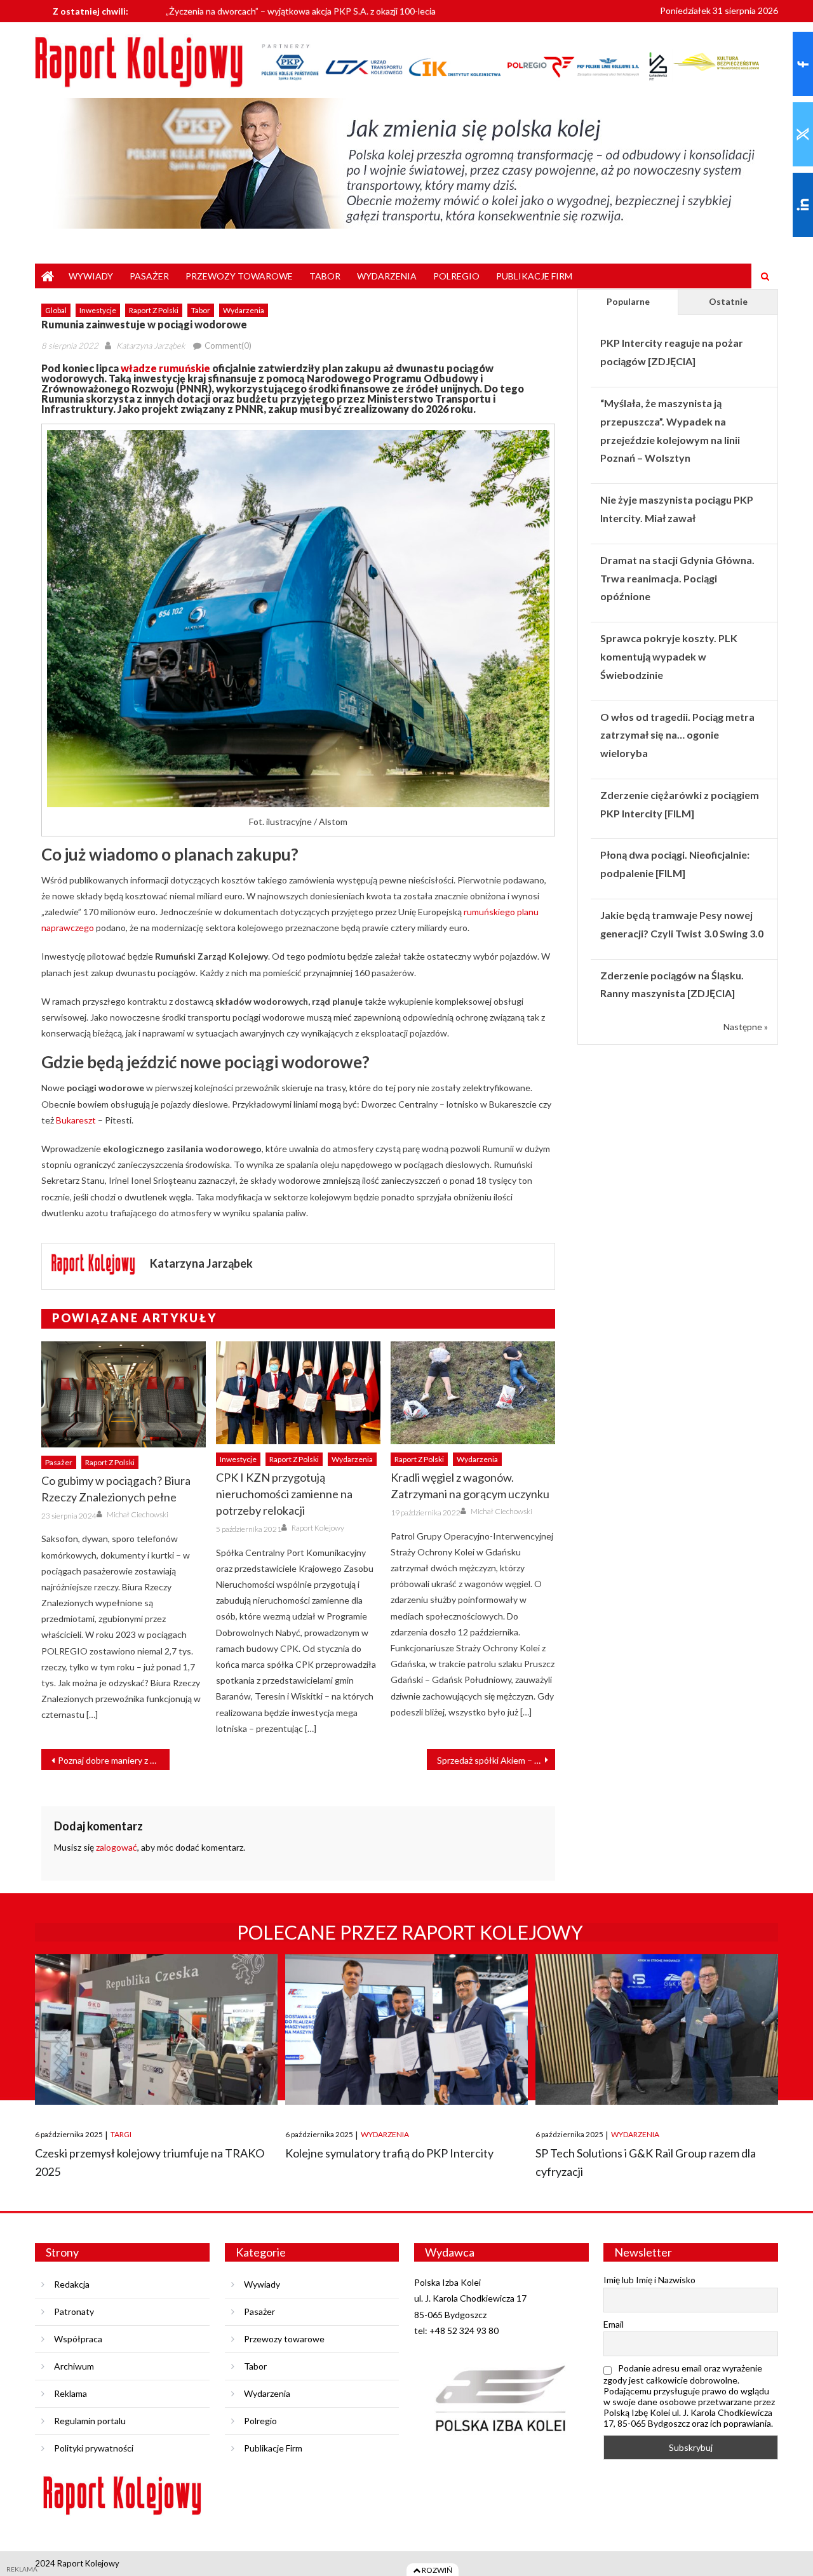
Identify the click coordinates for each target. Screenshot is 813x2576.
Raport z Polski (154, 310)
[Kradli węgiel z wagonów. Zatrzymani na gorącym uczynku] (473, 1393)
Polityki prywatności (94, 2448)
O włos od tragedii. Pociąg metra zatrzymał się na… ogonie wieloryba (677, 735)
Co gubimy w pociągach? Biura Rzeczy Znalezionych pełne (116, 1489)
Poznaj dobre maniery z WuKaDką (114, 1760)
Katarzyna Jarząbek (151, 345)
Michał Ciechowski (138, 1514)
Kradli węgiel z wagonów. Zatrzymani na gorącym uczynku (470, 1486)
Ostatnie (728, 301)
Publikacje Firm (534, 276)
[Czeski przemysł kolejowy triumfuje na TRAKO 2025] (156, 2029)
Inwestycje (98, 310)
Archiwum (74, 2366)
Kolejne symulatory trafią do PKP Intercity (389, 2153)
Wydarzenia (387, 276)
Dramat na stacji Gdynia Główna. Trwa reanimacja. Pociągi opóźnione (677, 578)
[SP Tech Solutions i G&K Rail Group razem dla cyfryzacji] (657, 2029)
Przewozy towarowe (239, 276)
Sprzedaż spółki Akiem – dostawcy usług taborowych (496, 1760)
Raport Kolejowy (318, 1528)
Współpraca (78, 2339)
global (56, 310)
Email (614, 2324)
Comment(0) (228, 345)
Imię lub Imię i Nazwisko (649, 2280)
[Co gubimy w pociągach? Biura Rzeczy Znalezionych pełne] (124, 1394)
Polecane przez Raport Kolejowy (410, 1932)
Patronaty (74, 2311)
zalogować (117, 1847)
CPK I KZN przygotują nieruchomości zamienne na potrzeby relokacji (284, 1494)
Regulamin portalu (90, 2421)
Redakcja (72, 2284)
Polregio (456, 276)
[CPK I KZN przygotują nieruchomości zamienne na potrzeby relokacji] (298, 1393)
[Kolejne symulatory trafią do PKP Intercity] (406, 2029)
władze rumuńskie (165, 368)
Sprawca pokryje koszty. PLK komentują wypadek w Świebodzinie (669, 656)
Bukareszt (76, 1120)
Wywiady (91, 276)
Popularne (628, 301)
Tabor (325, 276)
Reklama (71, 2393)
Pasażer (149, 276)
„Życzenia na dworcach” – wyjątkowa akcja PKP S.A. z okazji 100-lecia (301, 9)
